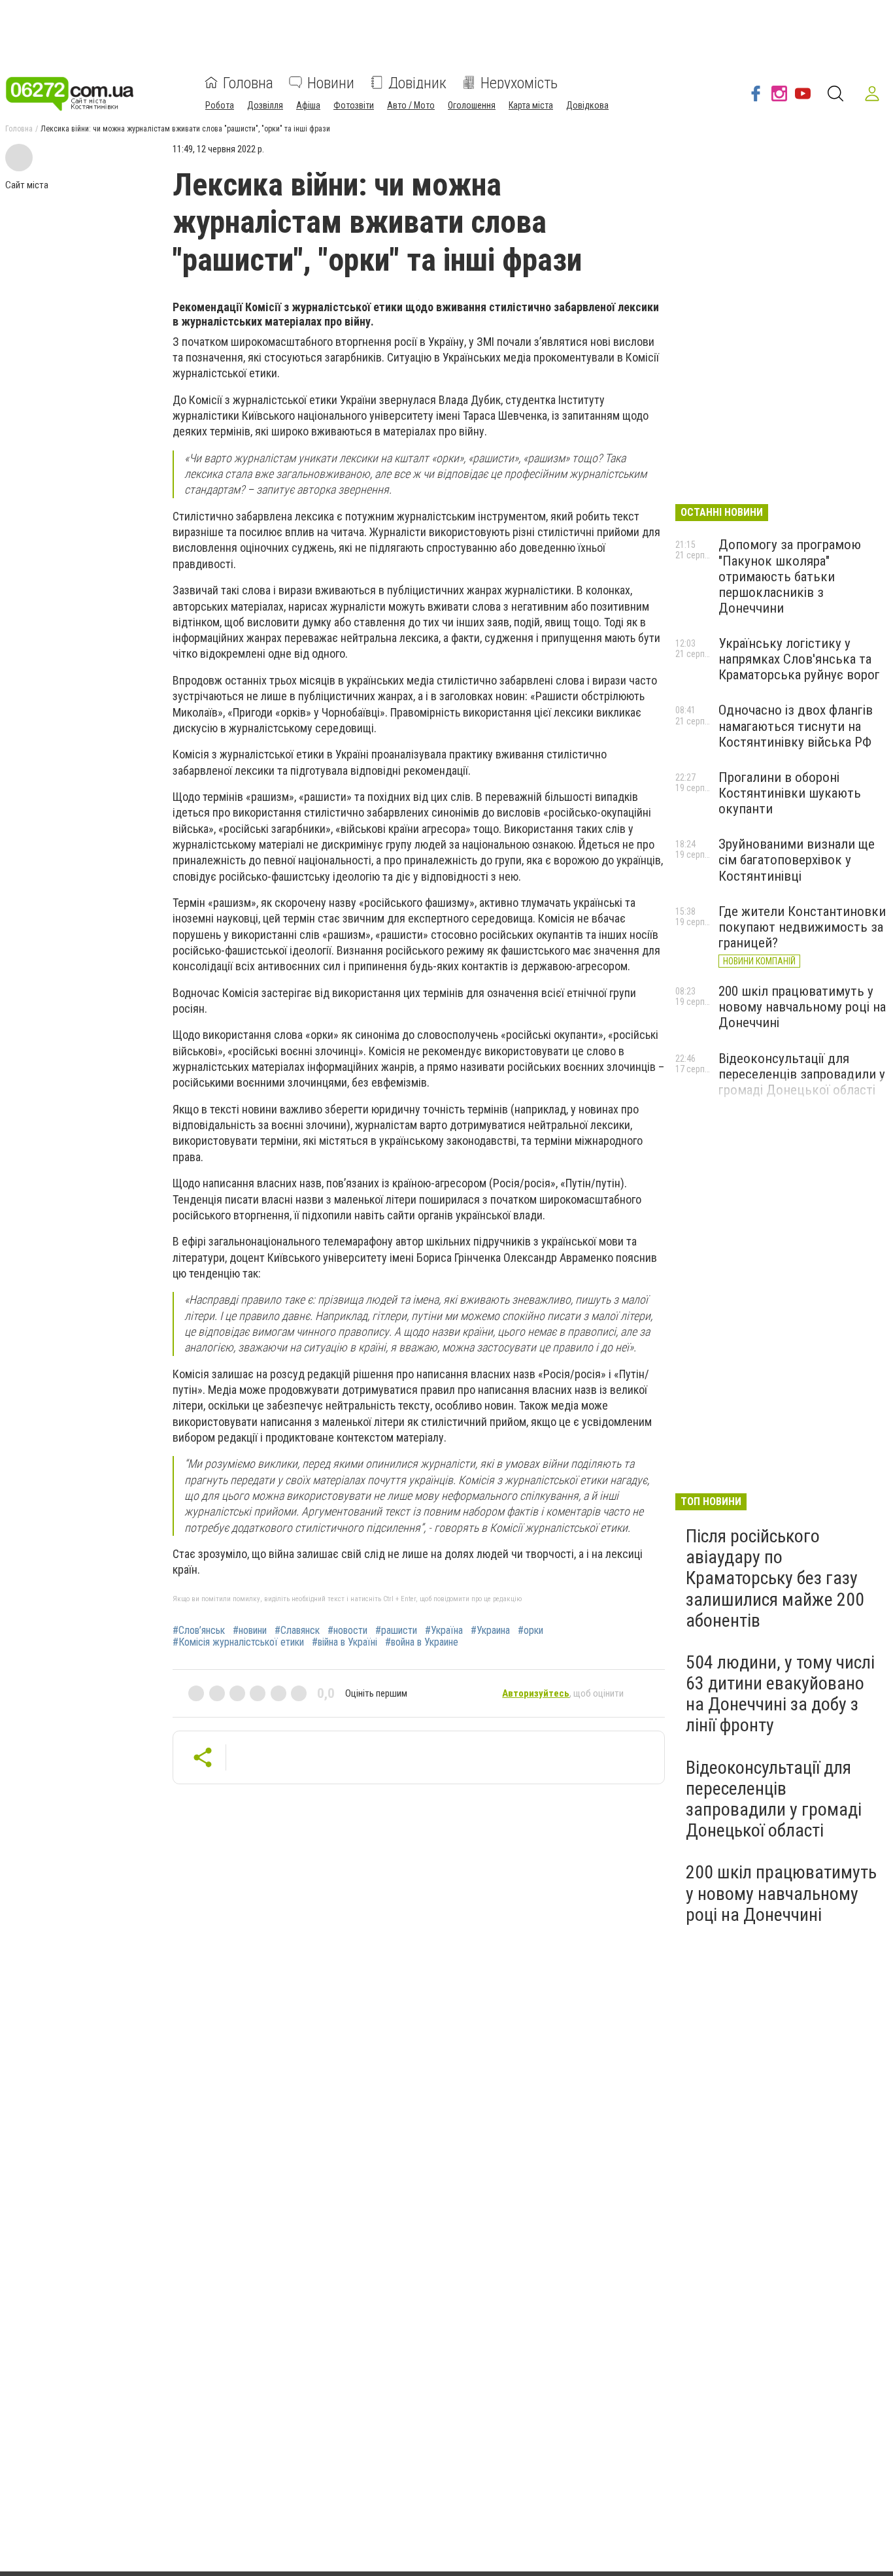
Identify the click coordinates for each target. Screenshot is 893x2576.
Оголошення (472, 105)
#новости (347, 1631)
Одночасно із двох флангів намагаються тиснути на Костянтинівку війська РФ (796, 726)
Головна (248, 82)
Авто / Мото (411, 105)
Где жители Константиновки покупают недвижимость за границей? (802, 927)
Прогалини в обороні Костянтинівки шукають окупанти (790, 793)
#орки (531, 1631)
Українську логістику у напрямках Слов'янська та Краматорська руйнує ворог (799, 659)
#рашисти (396, 1631)
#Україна (444, 1631)
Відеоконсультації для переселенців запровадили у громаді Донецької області (802, 1074)
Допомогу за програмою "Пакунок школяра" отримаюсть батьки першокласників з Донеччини (790, 576)
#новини (250, 1631)
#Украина (490, 1631)
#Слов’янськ (199, 1631)
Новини (331, 82)
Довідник (417, 82)
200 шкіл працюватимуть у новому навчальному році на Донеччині (802, 1007)
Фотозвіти (354, 105)
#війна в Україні (345, 1642)
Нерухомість (519, 82)
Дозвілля (265, 105)
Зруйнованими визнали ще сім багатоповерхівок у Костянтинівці (797, 860)
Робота (220, 105)
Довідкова (587, 105)
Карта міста (531, 105)
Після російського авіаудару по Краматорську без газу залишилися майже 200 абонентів (775, 1578)
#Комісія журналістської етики (238, 1642)
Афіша (308, 105)
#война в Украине (422, 1642)
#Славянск (297, 1631)
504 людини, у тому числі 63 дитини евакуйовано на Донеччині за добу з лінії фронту (780, 1694)
